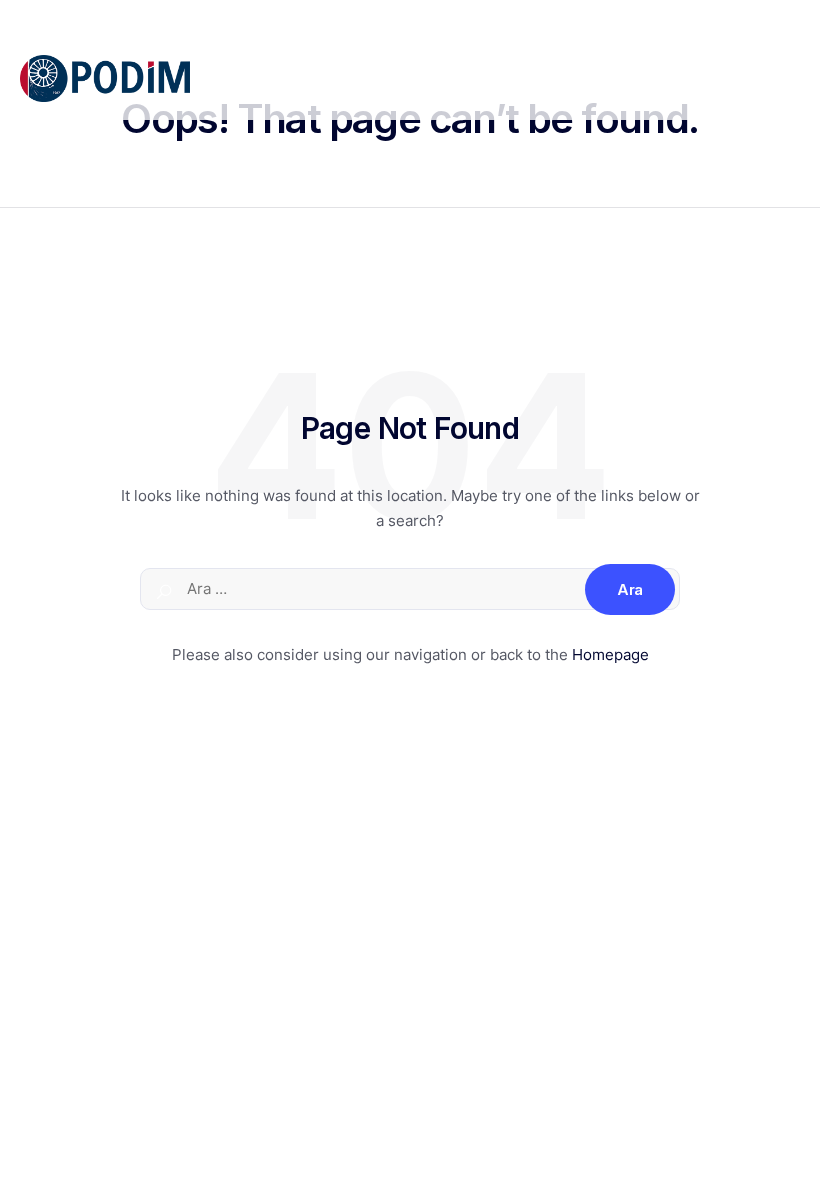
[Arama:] (410, 589)
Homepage (610, 654)
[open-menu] (789, 82)
